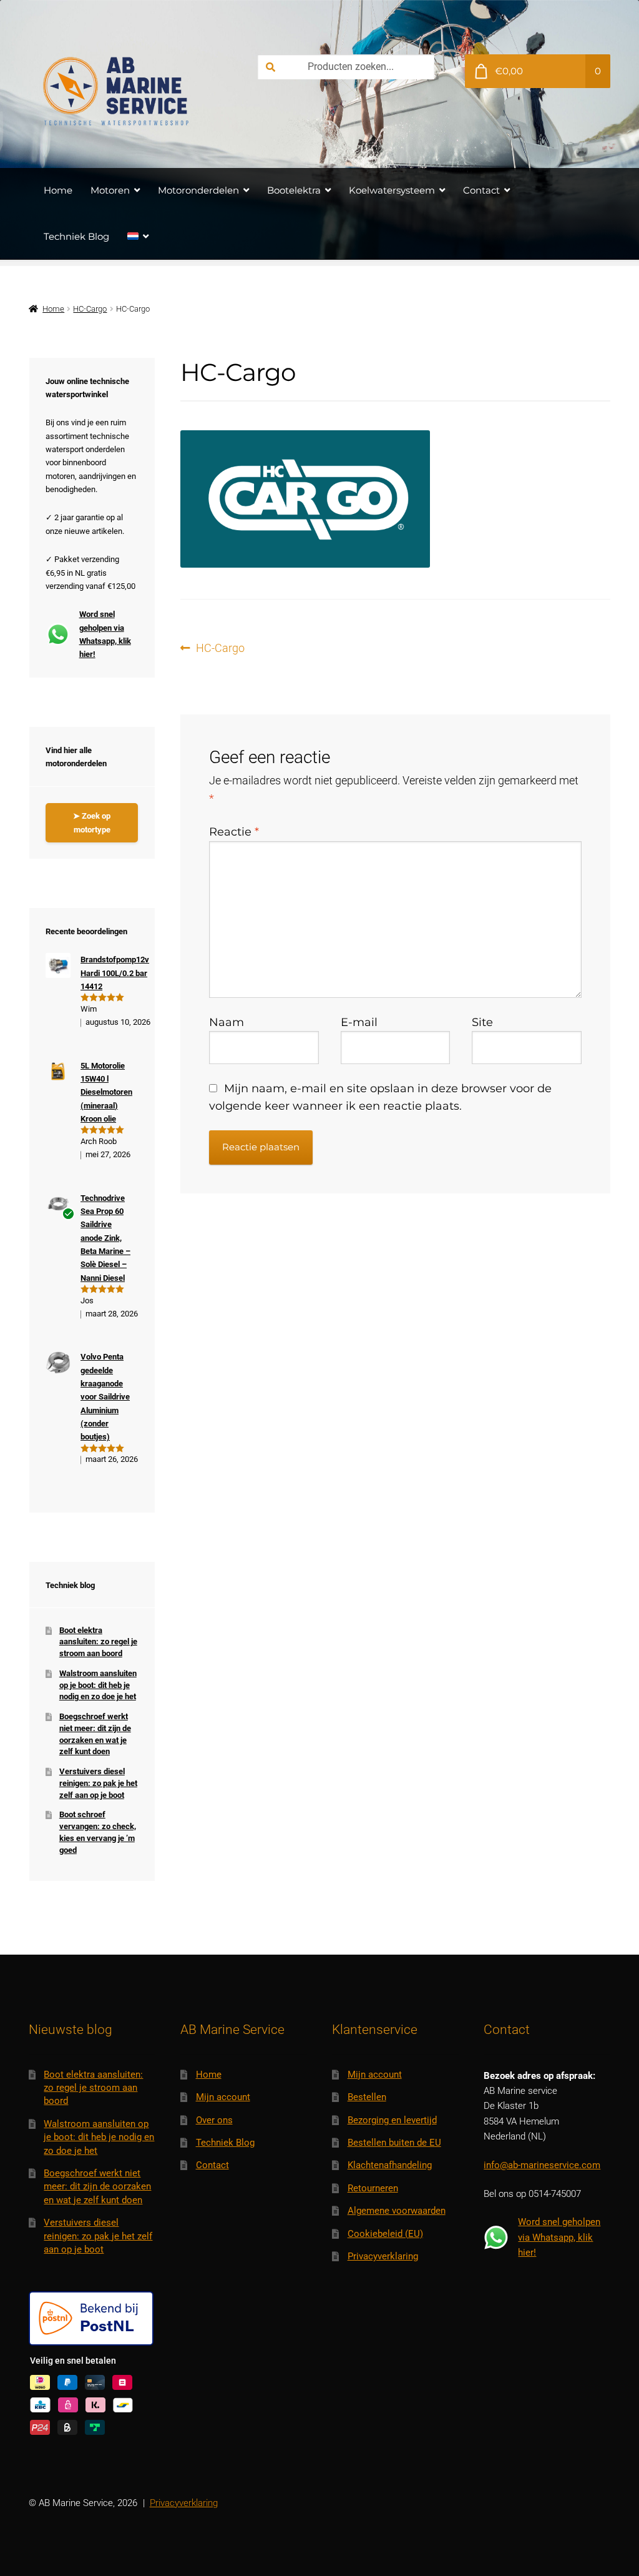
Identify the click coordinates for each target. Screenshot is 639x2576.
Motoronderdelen (198, 190)
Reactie (234, 832)
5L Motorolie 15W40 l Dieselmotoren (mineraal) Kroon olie (106, 1092)
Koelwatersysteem (392, 190)
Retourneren (373, 2188)
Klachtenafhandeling (390, 2165)
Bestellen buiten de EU (394, 2143)
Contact (481, 190)
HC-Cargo (90, 309)
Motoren (110, 190)
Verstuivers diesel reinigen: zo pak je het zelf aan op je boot (98, 1783)
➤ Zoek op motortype (92, 822)
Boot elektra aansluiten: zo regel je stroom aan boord (98, 1642)
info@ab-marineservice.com (542, 2165)
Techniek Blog (76, 236)
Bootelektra (294, 190)
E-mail (359, 1022)
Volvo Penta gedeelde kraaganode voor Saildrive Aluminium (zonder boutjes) (105, 1397)
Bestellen (367, 2097)
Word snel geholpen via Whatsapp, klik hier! (105, 634)
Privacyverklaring (383, 2256)
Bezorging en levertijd (392, 2120)
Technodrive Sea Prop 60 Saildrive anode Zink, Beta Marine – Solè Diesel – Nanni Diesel (105, 1238)
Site (482, 1022)
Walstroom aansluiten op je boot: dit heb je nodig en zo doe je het (98, 1685)
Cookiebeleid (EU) (385, 2234)
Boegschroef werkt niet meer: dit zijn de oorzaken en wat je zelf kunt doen (97, 2187)
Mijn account (223, 2097)
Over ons (214, 2120)
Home (58, 190)
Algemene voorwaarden (397, 2211)
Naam (227, 1022)
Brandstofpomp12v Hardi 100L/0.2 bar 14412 (115, 973)
